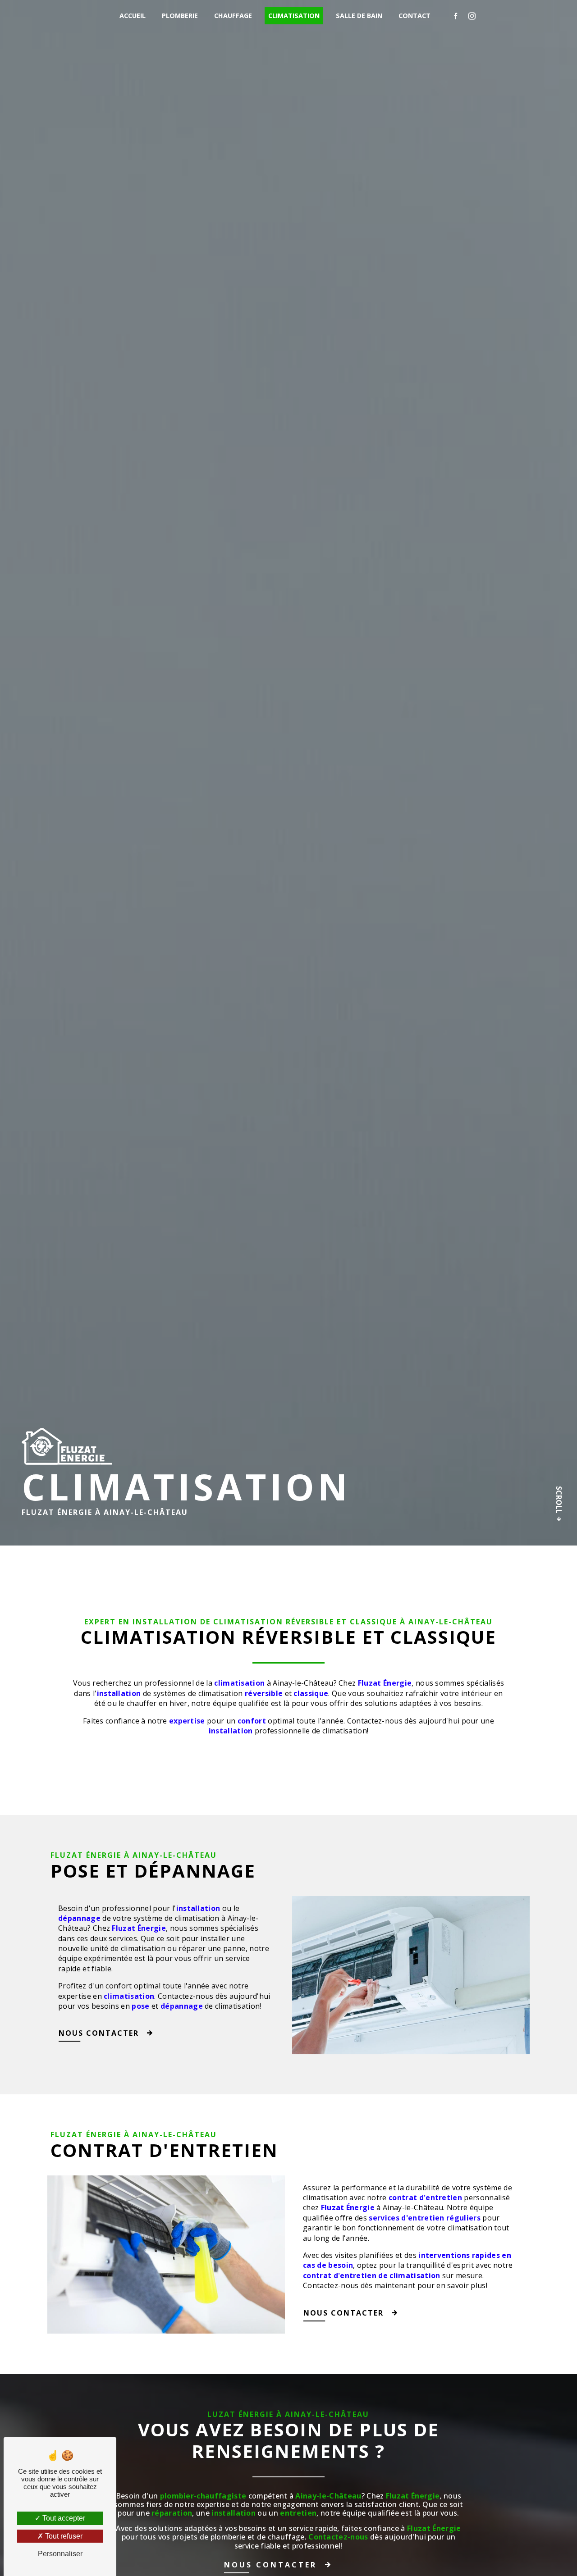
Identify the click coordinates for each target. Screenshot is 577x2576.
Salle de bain (359, 16)
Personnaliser (60, 2554)
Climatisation (294, 16)
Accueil (133, 16)
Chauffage (233, 16)
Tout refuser (63, 2536)
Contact (414, 16)
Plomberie (180, 16)
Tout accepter (63, 2518)
